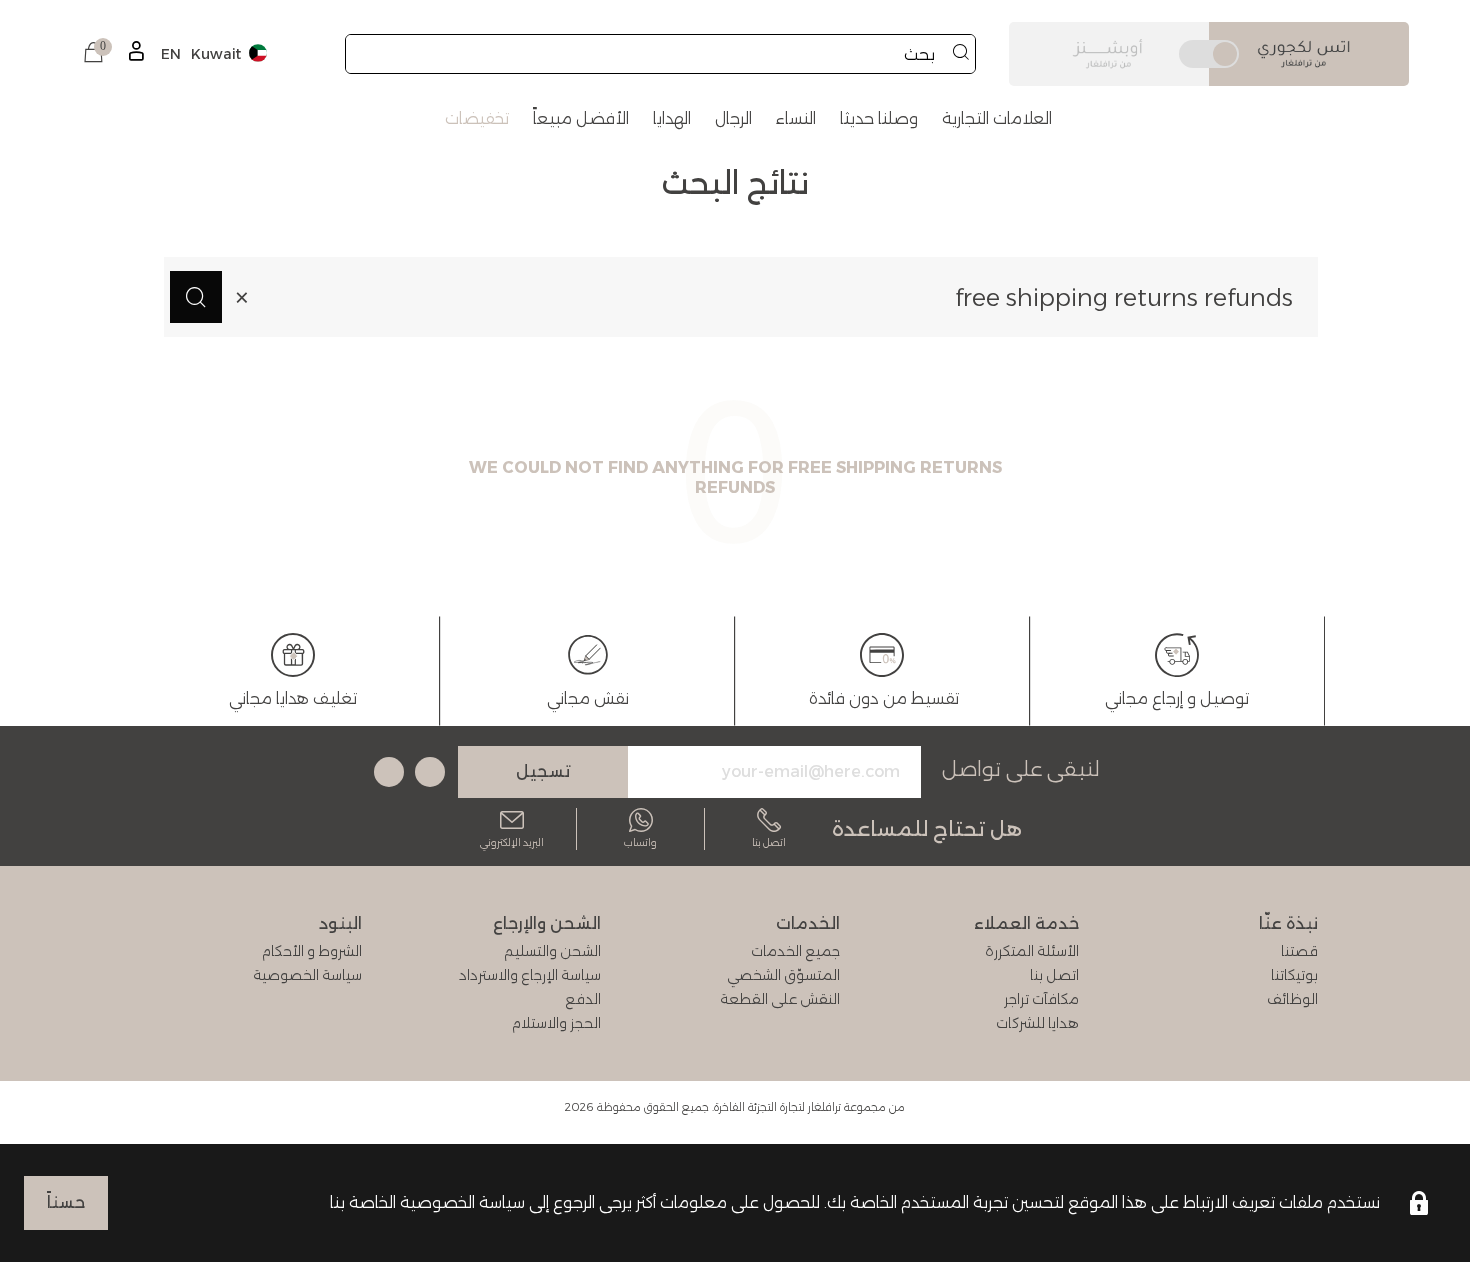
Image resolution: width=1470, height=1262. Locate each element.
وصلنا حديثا (879, 118)
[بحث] (961, 54)
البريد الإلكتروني (512, 842)
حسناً (66, 1202)
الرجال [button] (733, 118)
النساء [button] (796, 118)
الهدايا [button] (672, 118)
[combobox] (660, 54)
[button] (93, 54)
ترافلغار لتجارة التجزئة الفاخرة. (776, 1107)
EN (171, 54)
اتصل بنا (769, 842)
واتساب (640, 842)
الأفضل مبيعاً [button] (581, 118)
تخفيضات (477, 118)
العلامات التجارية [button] (997, 118)
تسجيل (543, 771)
